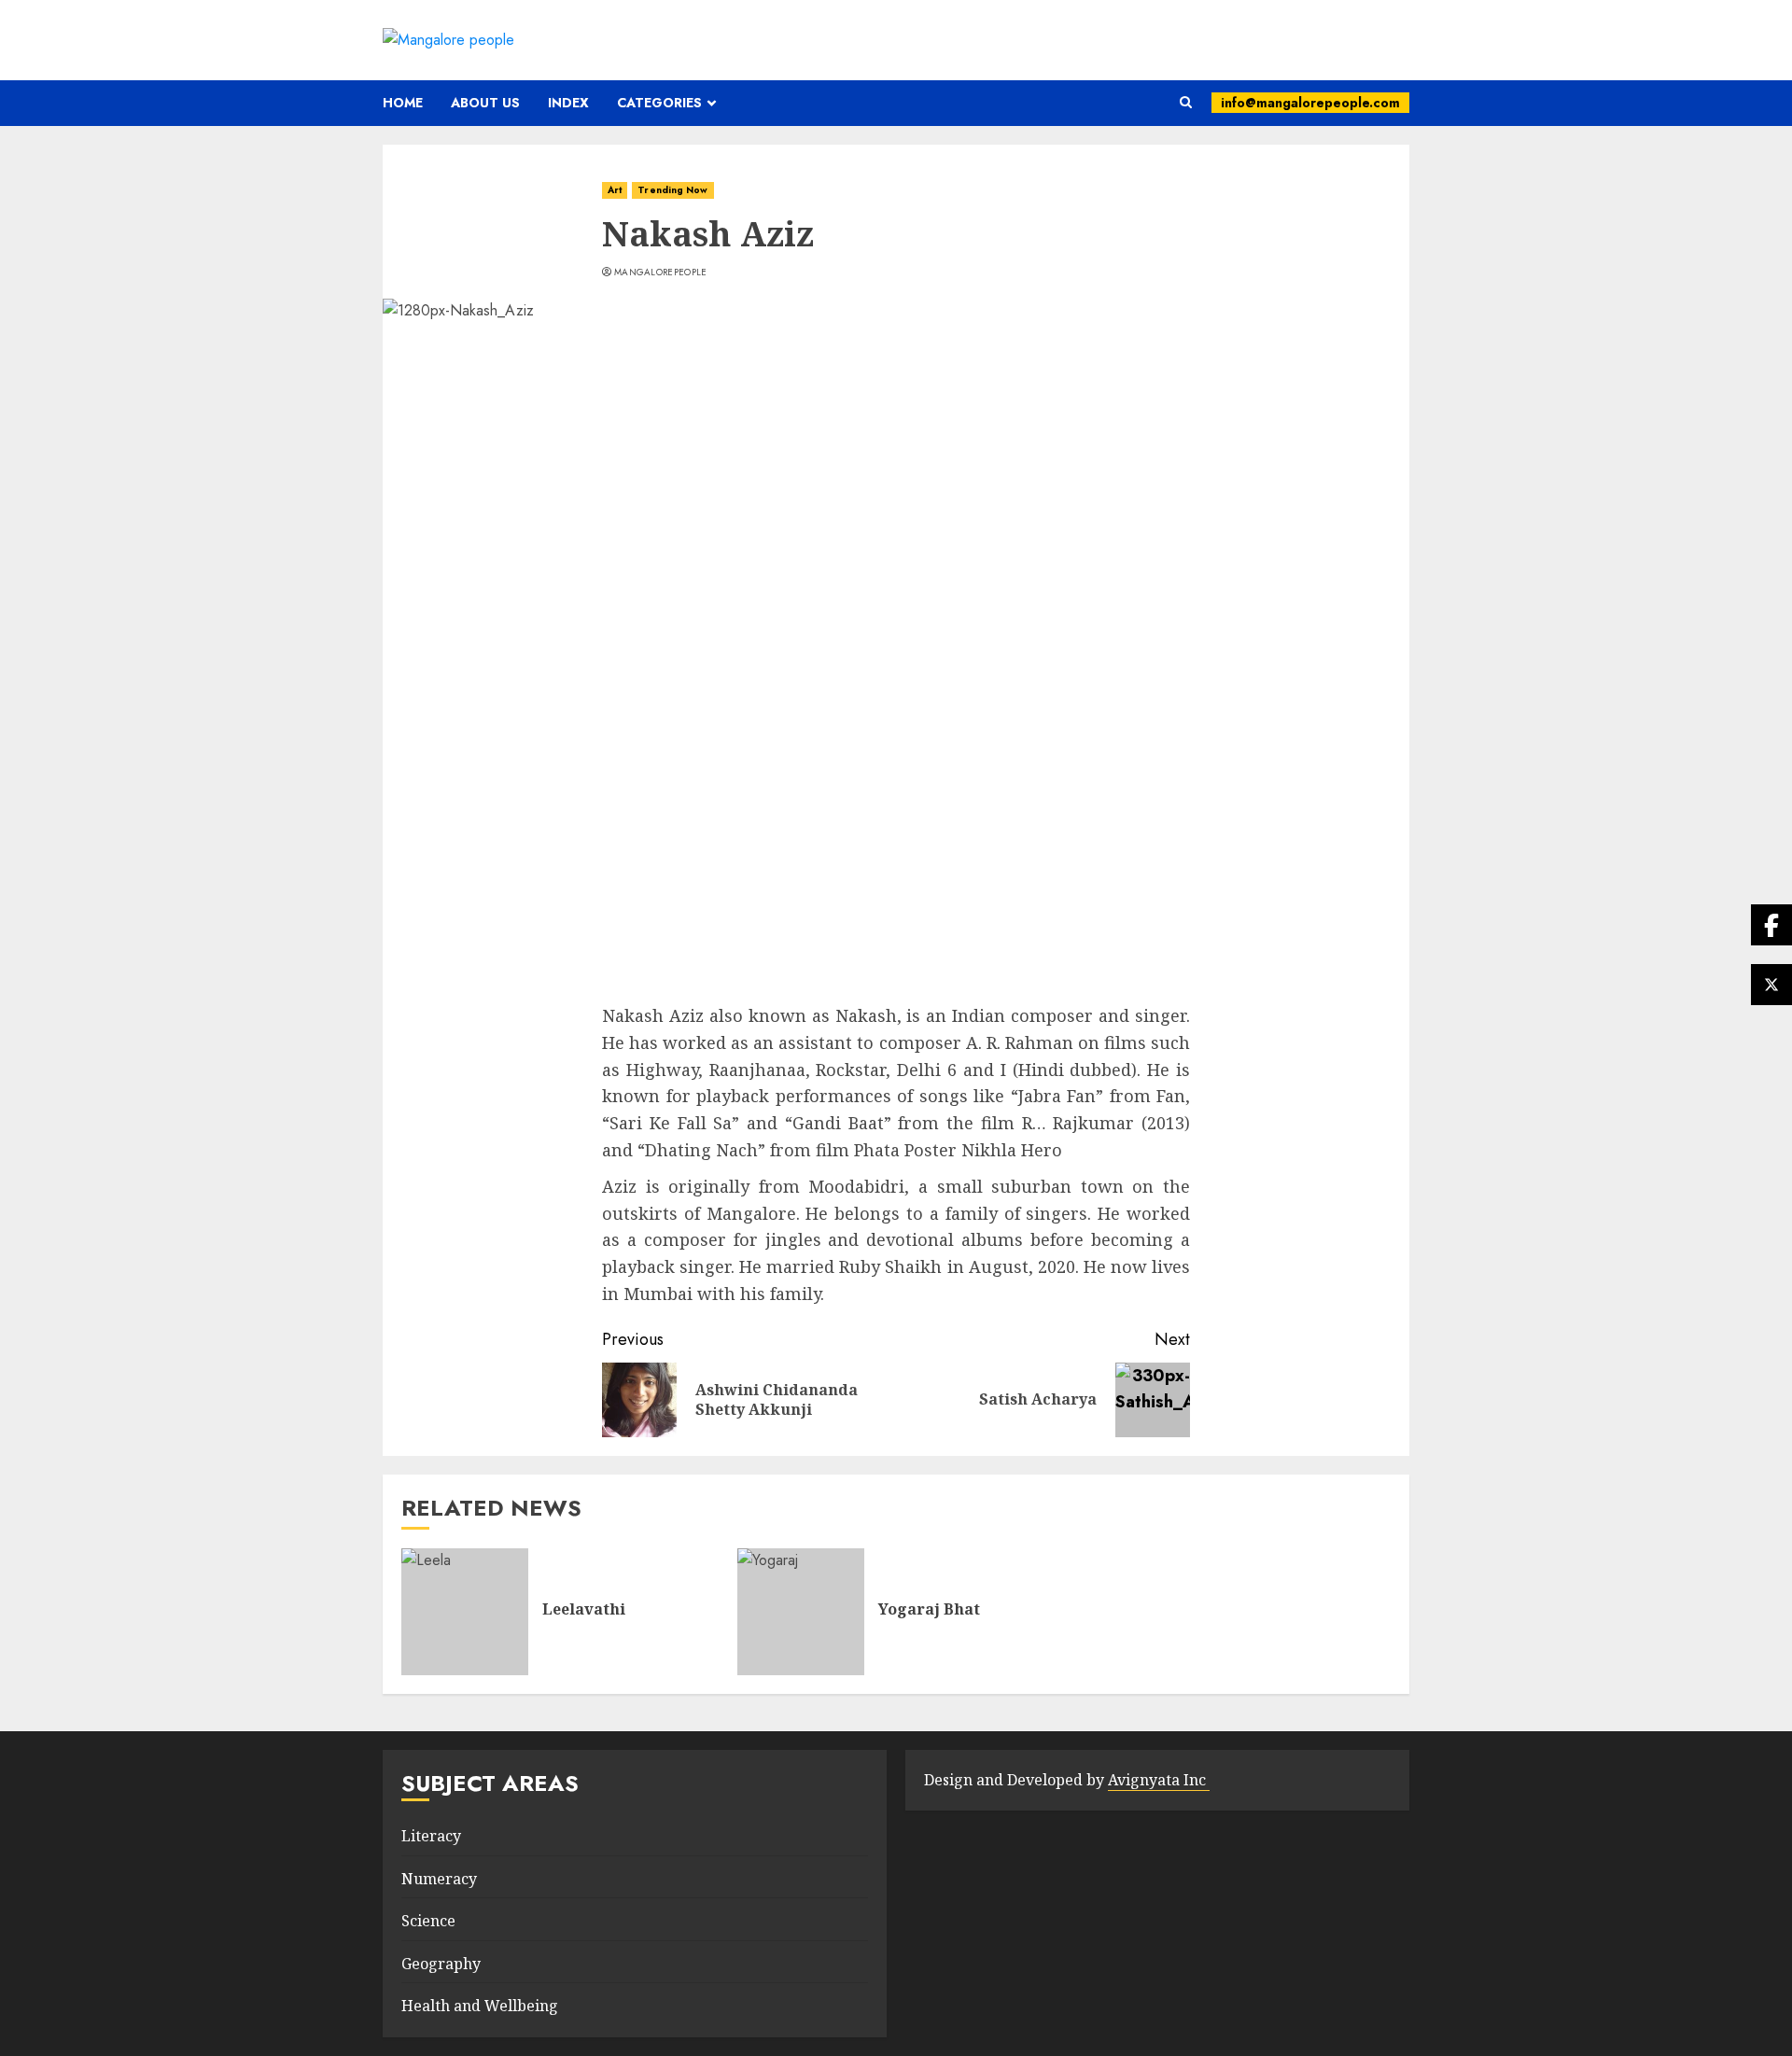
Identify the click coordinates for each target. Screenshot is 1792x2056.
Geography (441, 1964)
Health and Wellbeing (480, 2006)
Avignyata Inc (1159, 1780)
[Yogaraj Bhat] (801, 1612)
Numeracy (439, 1879)
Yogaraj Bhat (929, 1609)
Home (403, 103)
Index (568, 103)
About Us (485, 103)
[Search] (1186, 103)
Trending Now (672, 190)
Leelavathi (584, 1609)
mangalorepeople (661, 273)
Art (615, 190)
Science (428, 1921)
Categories (659, 103)
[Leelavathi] (465, 1612)
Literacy (431, 1836)
